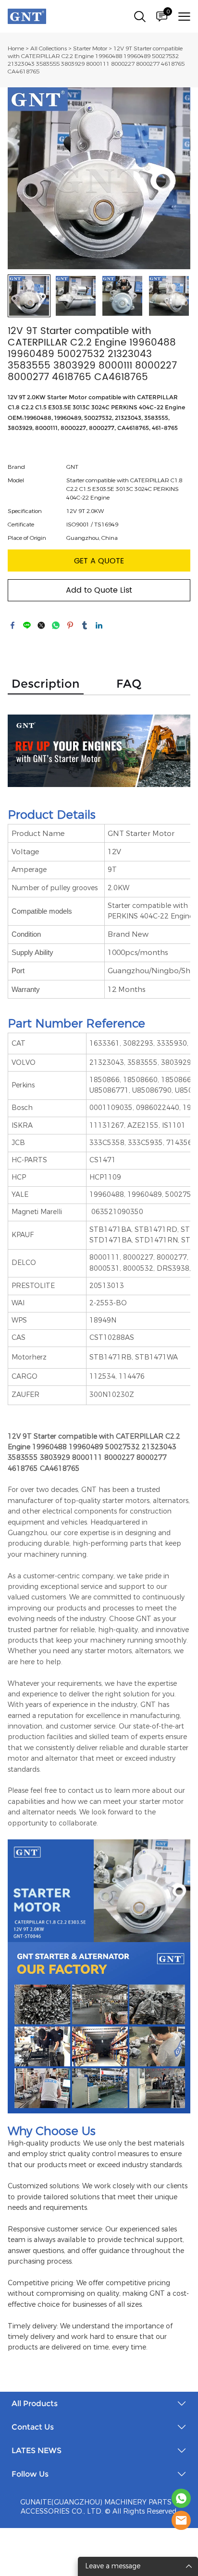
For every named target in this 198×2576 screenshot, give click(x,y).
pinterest (70, 625)
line (27, 625)
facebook (12, 625)
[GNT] (181, 2498)
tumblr (85, 625)
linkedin (99, 625)
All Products (35, 2403)
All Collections (49, 48)
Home (16, 48)
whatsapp (56, 625)
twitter (41, 625)
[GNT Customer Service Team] (181, 2520)
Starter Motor (90, 48)
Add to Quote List (99, 590)
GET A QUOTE (99, 561)
